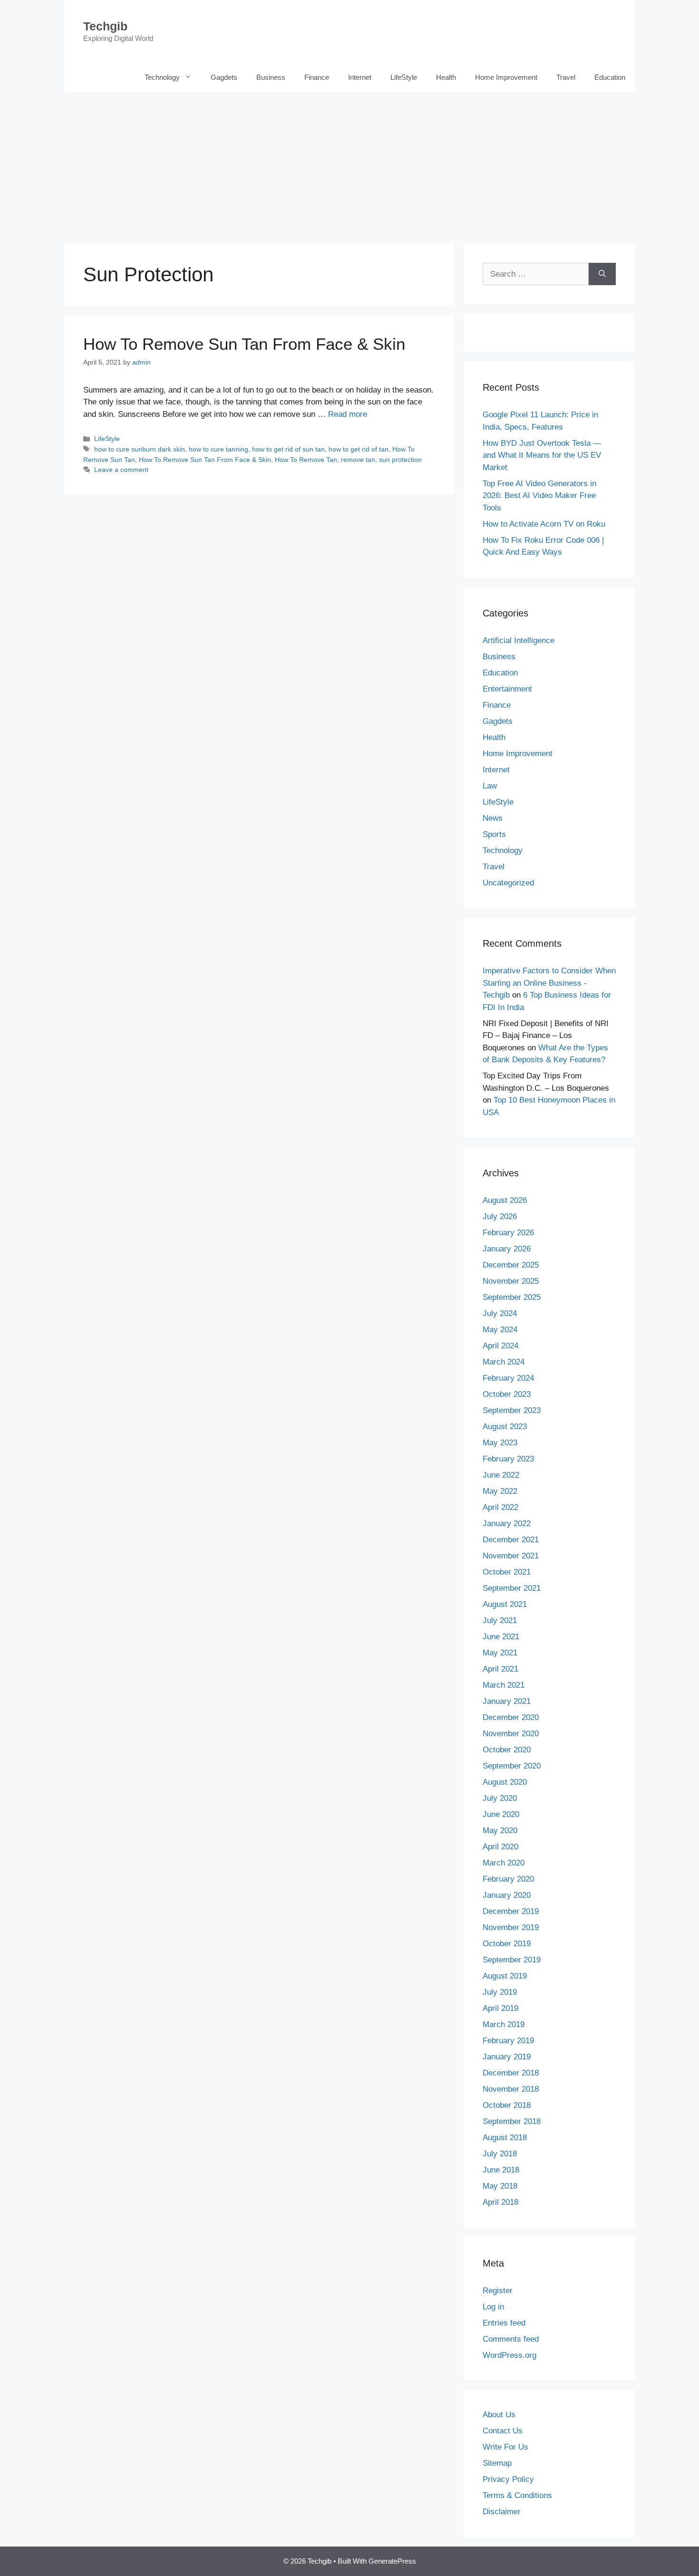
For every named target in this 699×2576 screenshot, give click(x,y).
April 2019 (500, 2008)
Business (271, 77)
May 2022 (500, 1491)
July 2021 (500, 1620)
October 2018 (507, 2105)
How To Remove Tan (306, 460)
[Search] (602, 274)
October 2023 (507, 1394)
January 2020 (507, 1895)
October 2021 (507, 1572)
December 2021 (511, 1540)
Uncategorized (508, 883)
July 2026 (500, 1216)
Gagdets (224, 77)
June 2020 (501, 1814)
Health (446, 77)
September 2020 (512, 1766)
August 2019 (505, 1976)
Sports (494, 834)
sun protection (400, 460)
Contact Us (503, 2431)
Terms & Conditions (517, 2495)
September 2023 (512, 1410)
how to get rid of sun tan (288, 449)
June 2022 (501, 1475)
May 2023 (500, 1443)
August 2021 (505, 1604)
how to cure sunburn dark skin (140, 449)
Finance (317, 77)
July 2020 (500, 1798)
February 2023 (508, 1459)
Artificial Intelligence (519, 640)
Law (490, 786)
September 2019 (512, 1960)
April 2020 (500, 1847)
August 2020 (505, 1782)
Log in (493, 2307)
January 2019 (507, 2057)
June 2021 (501, 1637)
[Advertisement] (349, 163)
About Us (499, 2415)
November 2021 (511, 1556)
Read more (348, 414)
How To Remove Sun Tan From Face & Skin (244, 344)
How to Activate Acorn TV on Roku (544, 524)
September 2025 (512, 1297)
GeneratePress (392, 2561)
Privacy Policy (508, 2479)
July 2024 (500, 1313)
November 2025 (511, 1281)
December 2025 (511, 1265)
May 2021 (500, 1653)
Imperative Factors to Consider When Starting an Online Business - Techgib (549, 983)
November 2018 (511, 2089)
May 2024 (500, 1330)
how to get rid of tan (359, 449)
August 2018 (505, 2138)
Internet (360, 77)
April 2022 (500, 1507)
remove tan (358, 460)
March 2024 (504, 1362)
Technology (162, 77)
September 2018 (512, 2121)
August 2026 (505, 1200)
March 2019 (504, 2024)
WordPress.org (510, 2355)
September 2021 (512, 1588)
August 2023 (505, 1427)
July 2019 (500, 1992)
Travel (566, 77)
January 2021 (507, 1701)
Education (610, 77)
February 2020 (508, 1879)
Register (498, 2291)
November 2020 (511, 1734)
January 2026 (507, 1249)
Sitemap (497, 2463)
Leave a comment (121, 470)
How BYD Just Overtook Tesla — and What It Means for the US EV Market (542, 455)
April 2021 (500, 1669)
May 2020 (500, 1831)
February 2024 (508, 1378)
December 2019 (511, 1911)
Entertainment (507, 689)
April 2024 (500, 1346)
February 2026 (508, 1233)
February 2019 (508, 2041)
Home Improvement (506, 77)
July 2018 (500, 2154)
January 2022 (507, 1523)
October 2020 (507, 1750)
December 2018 (511, 2073)
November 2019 (511, 1927)
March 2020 (504, 1863)
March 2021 (504, 1685)
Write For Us (505, 2447)
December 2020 (511, 1717)
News (493, 818)
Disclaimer (502, 2512)
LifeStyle (404, 77)
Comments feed (511, 2339)
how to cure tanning (218, 449)
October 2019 (507, 1944)
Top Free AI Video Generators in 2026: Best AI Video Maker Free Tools (539, 496)
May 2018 (500, 2186)
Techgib (105, 26)
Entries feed (504, 2323)
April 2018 (500, 2202)
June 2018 (501, 2170)
